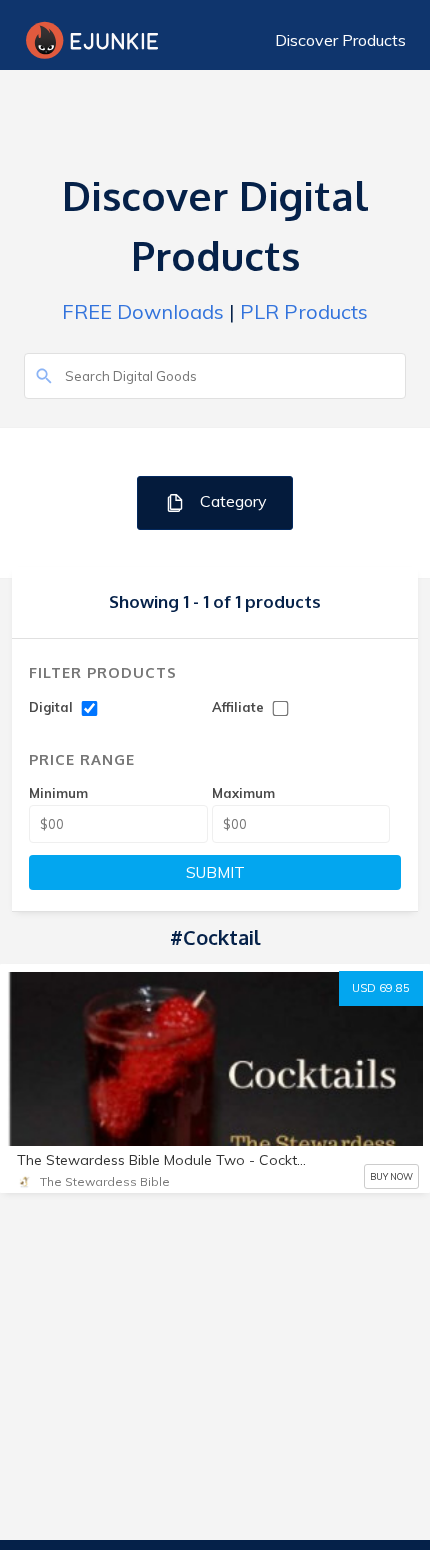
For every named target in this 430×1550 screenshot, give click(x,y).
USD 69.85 (381, 988)
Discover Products (340, 40)
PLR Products (304, 311)
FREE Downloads (143, 311)
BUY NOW (391, 1176)
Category (231, 501)
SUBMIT (215, 872)
